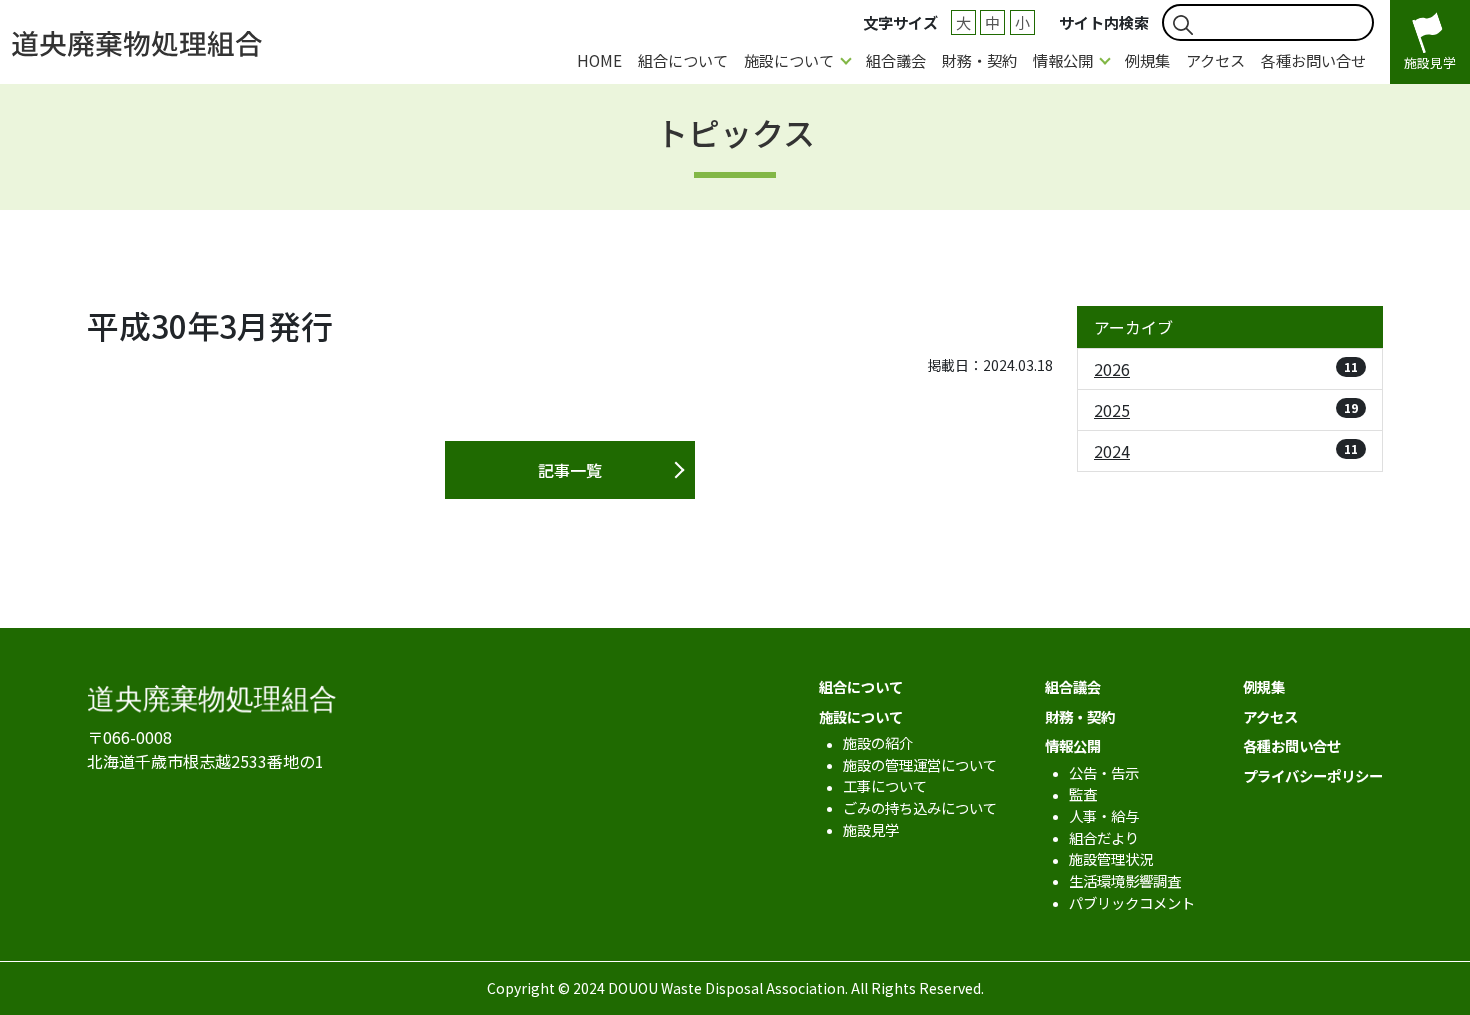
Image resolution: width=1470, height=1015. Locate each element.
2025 (1226, 410)
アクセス (1215, 60)
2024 (1226, 451)
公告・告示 (1104, 772)
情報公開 (1073, 745)
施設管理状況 (1111, 858)
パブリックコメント (1132, 902)
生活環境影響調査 (1125, 880)
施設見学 (871, 829)
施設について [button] (789, 60)
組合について (683, 60)
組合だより (1104, 837)
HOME (599, 60)
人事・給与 (1104, 815)
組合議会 (896, 60)
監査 (1083, 793)
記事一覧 (570, 470)
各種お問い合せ (1313, 60)
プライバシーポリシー (1313, 775)
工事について (885, 785)
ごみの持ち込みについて (920, 807)
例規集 (1147, 60)
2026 (1226, 369)
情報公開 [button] (1063, 60)
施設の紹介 (878, 742)
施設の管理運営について (920, 764)
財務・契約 (979, 60)
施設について (861, 716)
